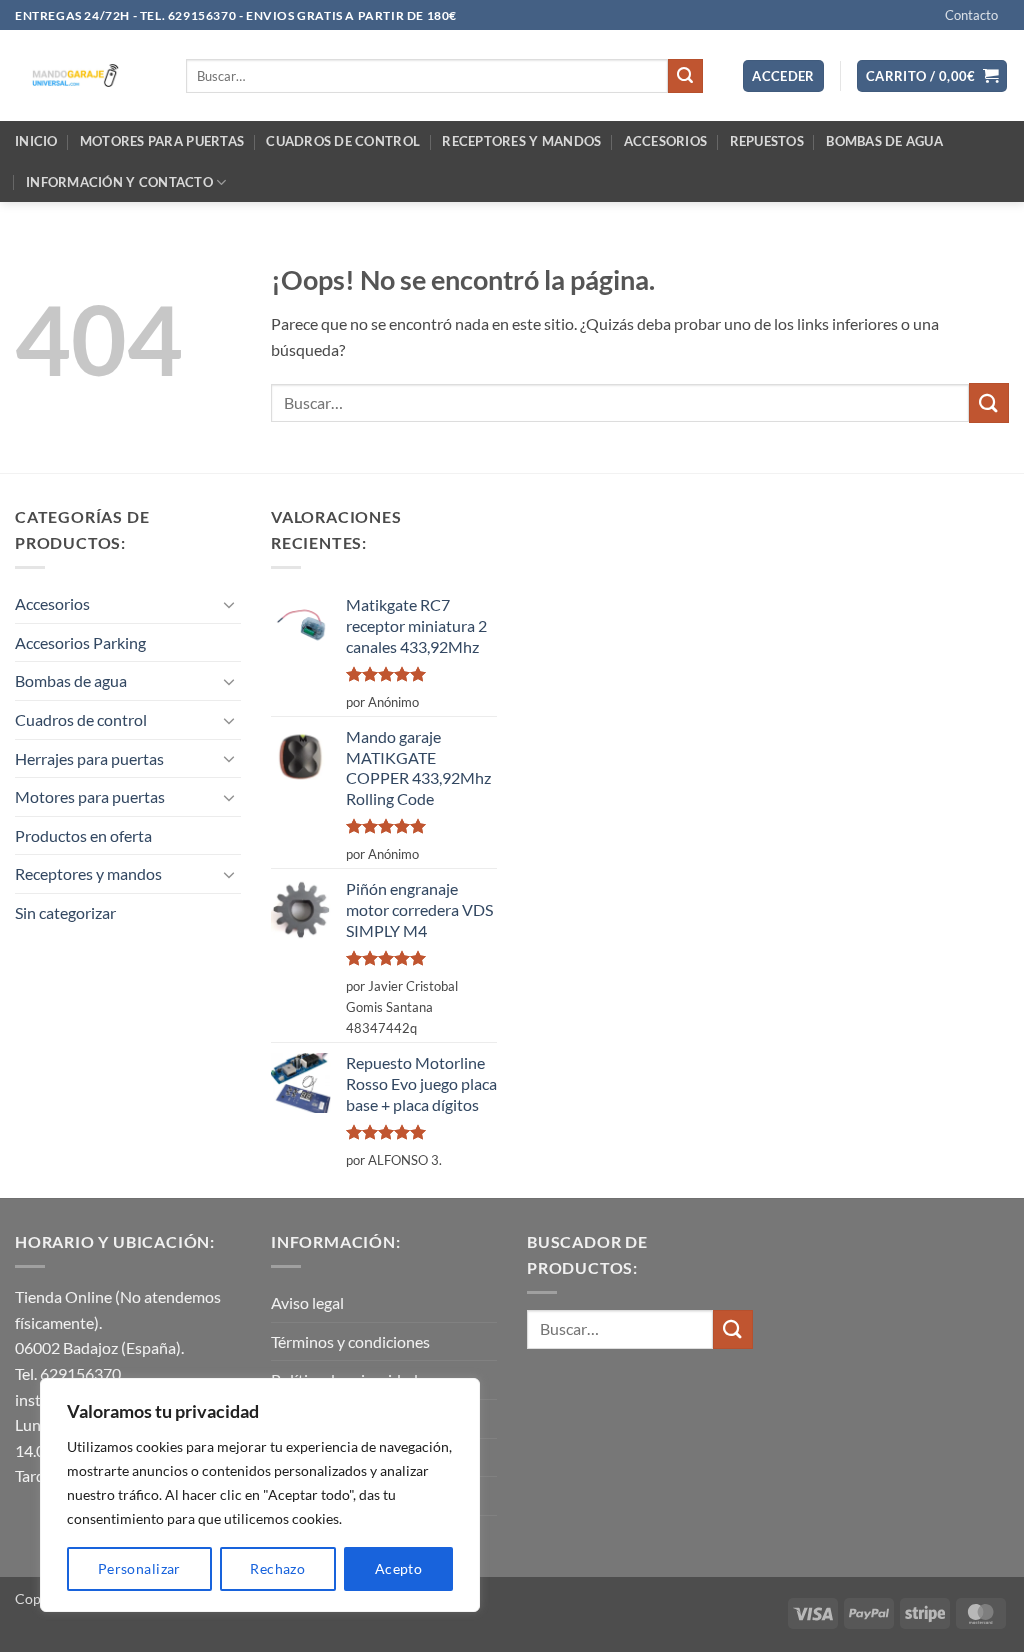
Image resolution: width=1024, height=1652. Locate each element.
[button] (783, 76)
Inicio (36, 141)
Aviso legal (307, 1302)
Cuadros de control (343, 141)
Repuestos (767, 141)
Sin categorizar (65, 912)
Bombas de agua (884, 141)
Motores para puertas (162, 141)
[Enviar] (685, 76)
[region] (260, 1495)
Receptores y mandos (521, 141)
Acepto (399, 1568)
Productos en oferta (83, 835)
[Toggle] (229, 604)
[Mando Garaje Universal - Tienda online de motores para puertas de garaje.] (85, 75)
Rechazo (277, 1568)
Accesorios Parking (80, 642)
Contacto (971, 15)
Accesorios (666, 141)
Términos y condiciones (350, 1341)
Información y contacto (119, 182)
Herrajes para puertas (89, 758)
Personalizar (139, 1568)
